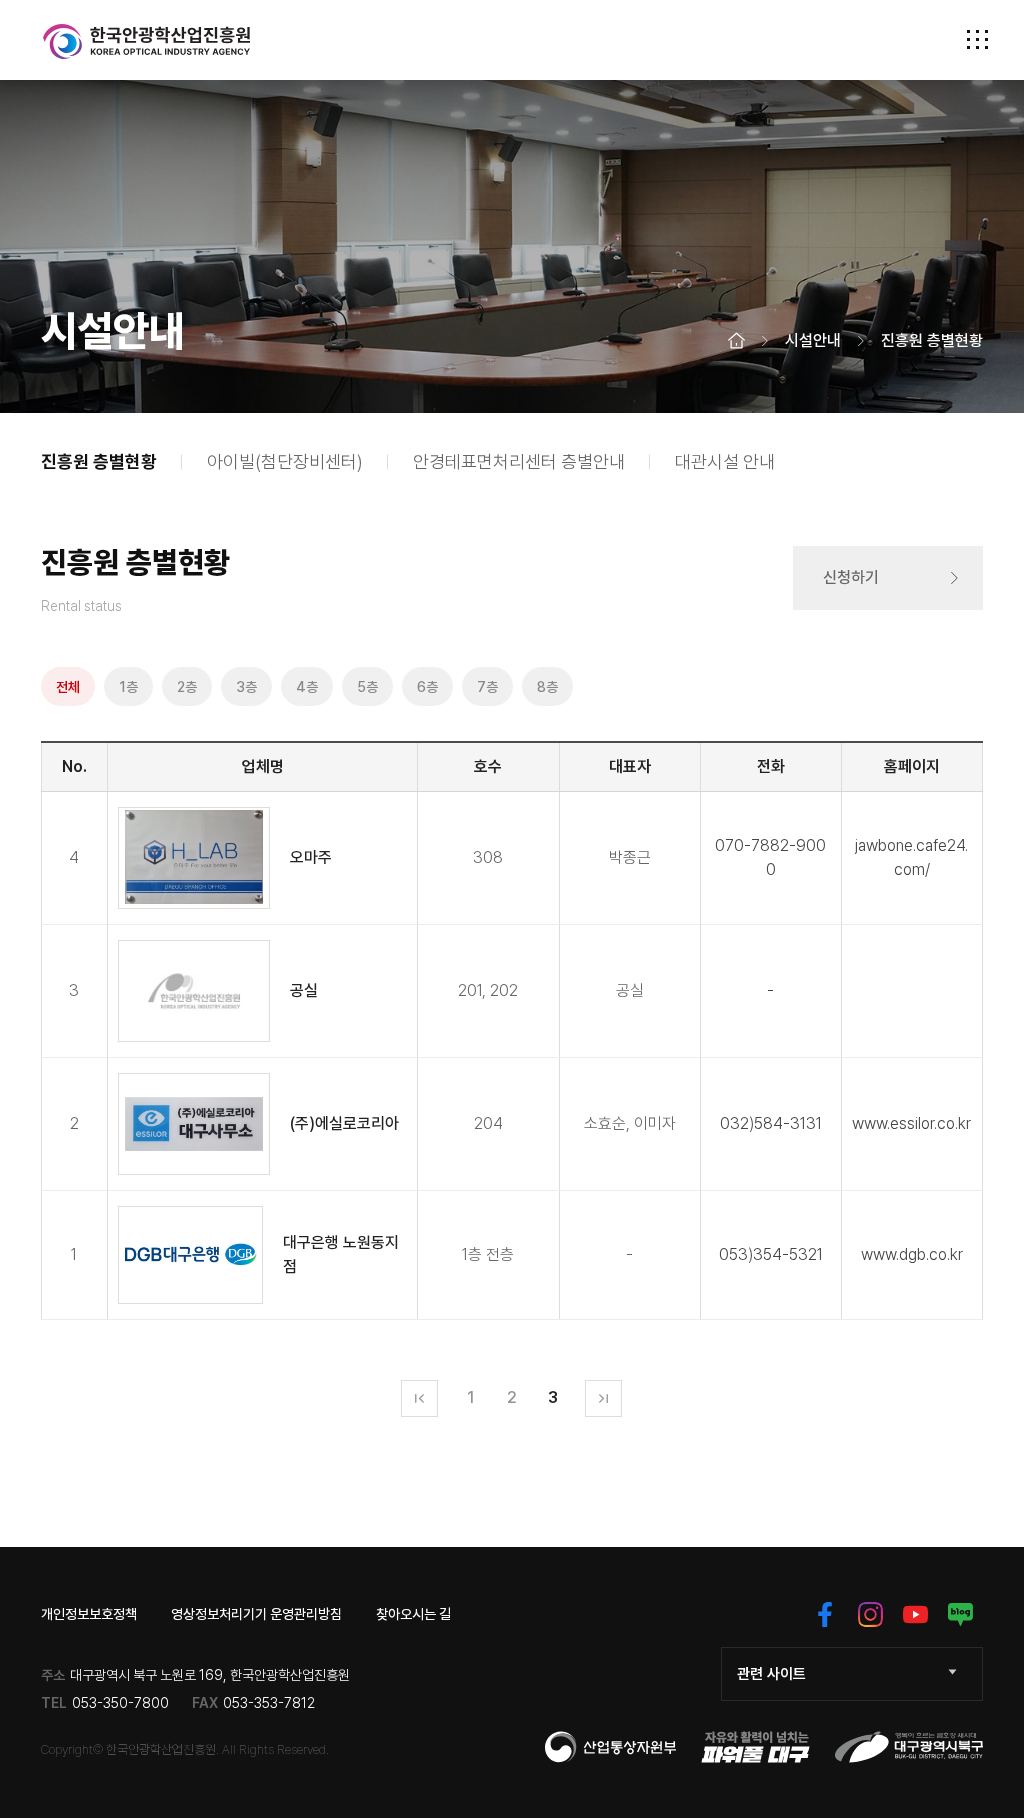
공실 (304, 990)
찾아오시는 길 (413, 1614)
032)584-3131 (771, 1123)
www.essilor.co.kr (911, 1123)
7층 (487, 687)
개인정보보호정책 (89, 1614)
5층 (367, 687)
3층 (246, 687)
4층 (307, 687)
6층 (427, 687)
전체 (68, 687)
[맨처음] (419, 1398)
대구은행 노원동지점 (341, 1254)
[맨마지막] (603, 1398)
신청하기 (851, 577)
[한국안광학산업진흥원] (147, 41)
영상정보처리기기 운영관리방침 (256, 1614)
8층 (547, 687)
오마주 (311, 857)
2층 (187, 687)
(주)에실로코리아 (344, 1123)
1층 (128, 687)
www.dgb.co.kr (912, 1254)
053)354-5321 (771, 1254)
